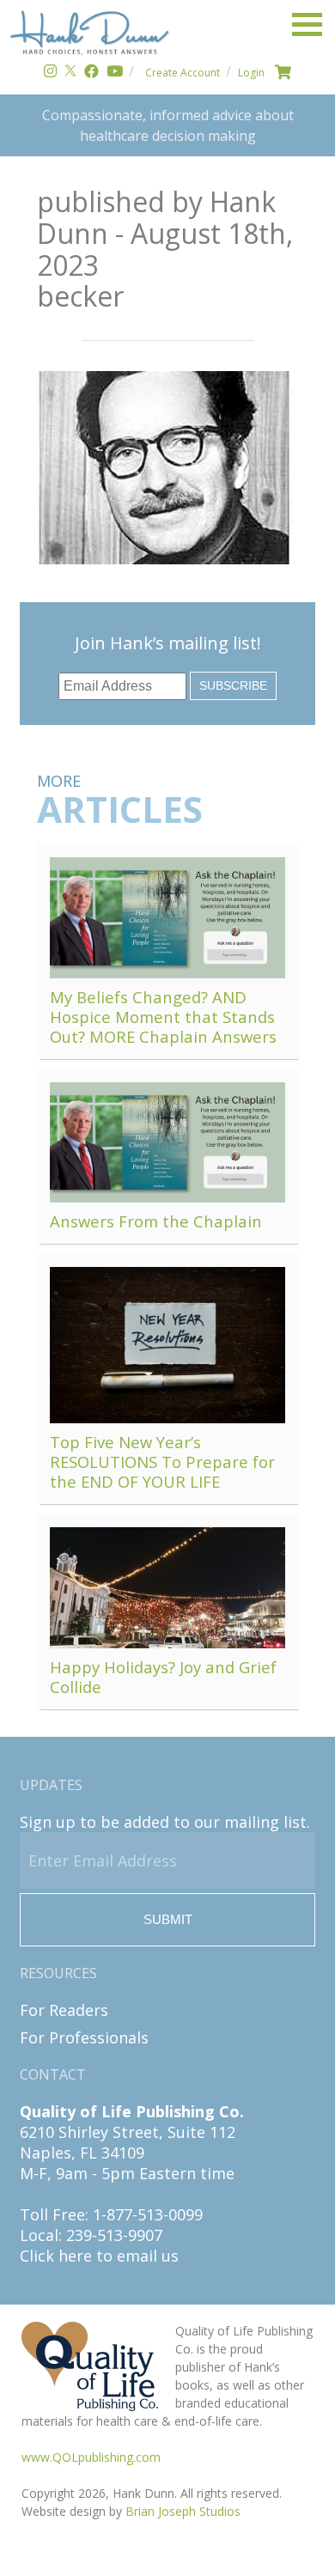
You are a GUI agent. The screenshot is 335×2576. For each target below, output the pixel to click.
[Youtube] (115, 73)
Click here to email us (99, 2256)
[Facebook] (91, 73)
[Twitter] (70, 73)
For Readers (64, 2010)
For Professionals (84, 2037)
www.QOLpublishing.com (91, 2457)
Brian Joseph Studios (183, 2511)
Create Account (183, 73)
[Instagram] (50, 73)
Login (251, 73)
